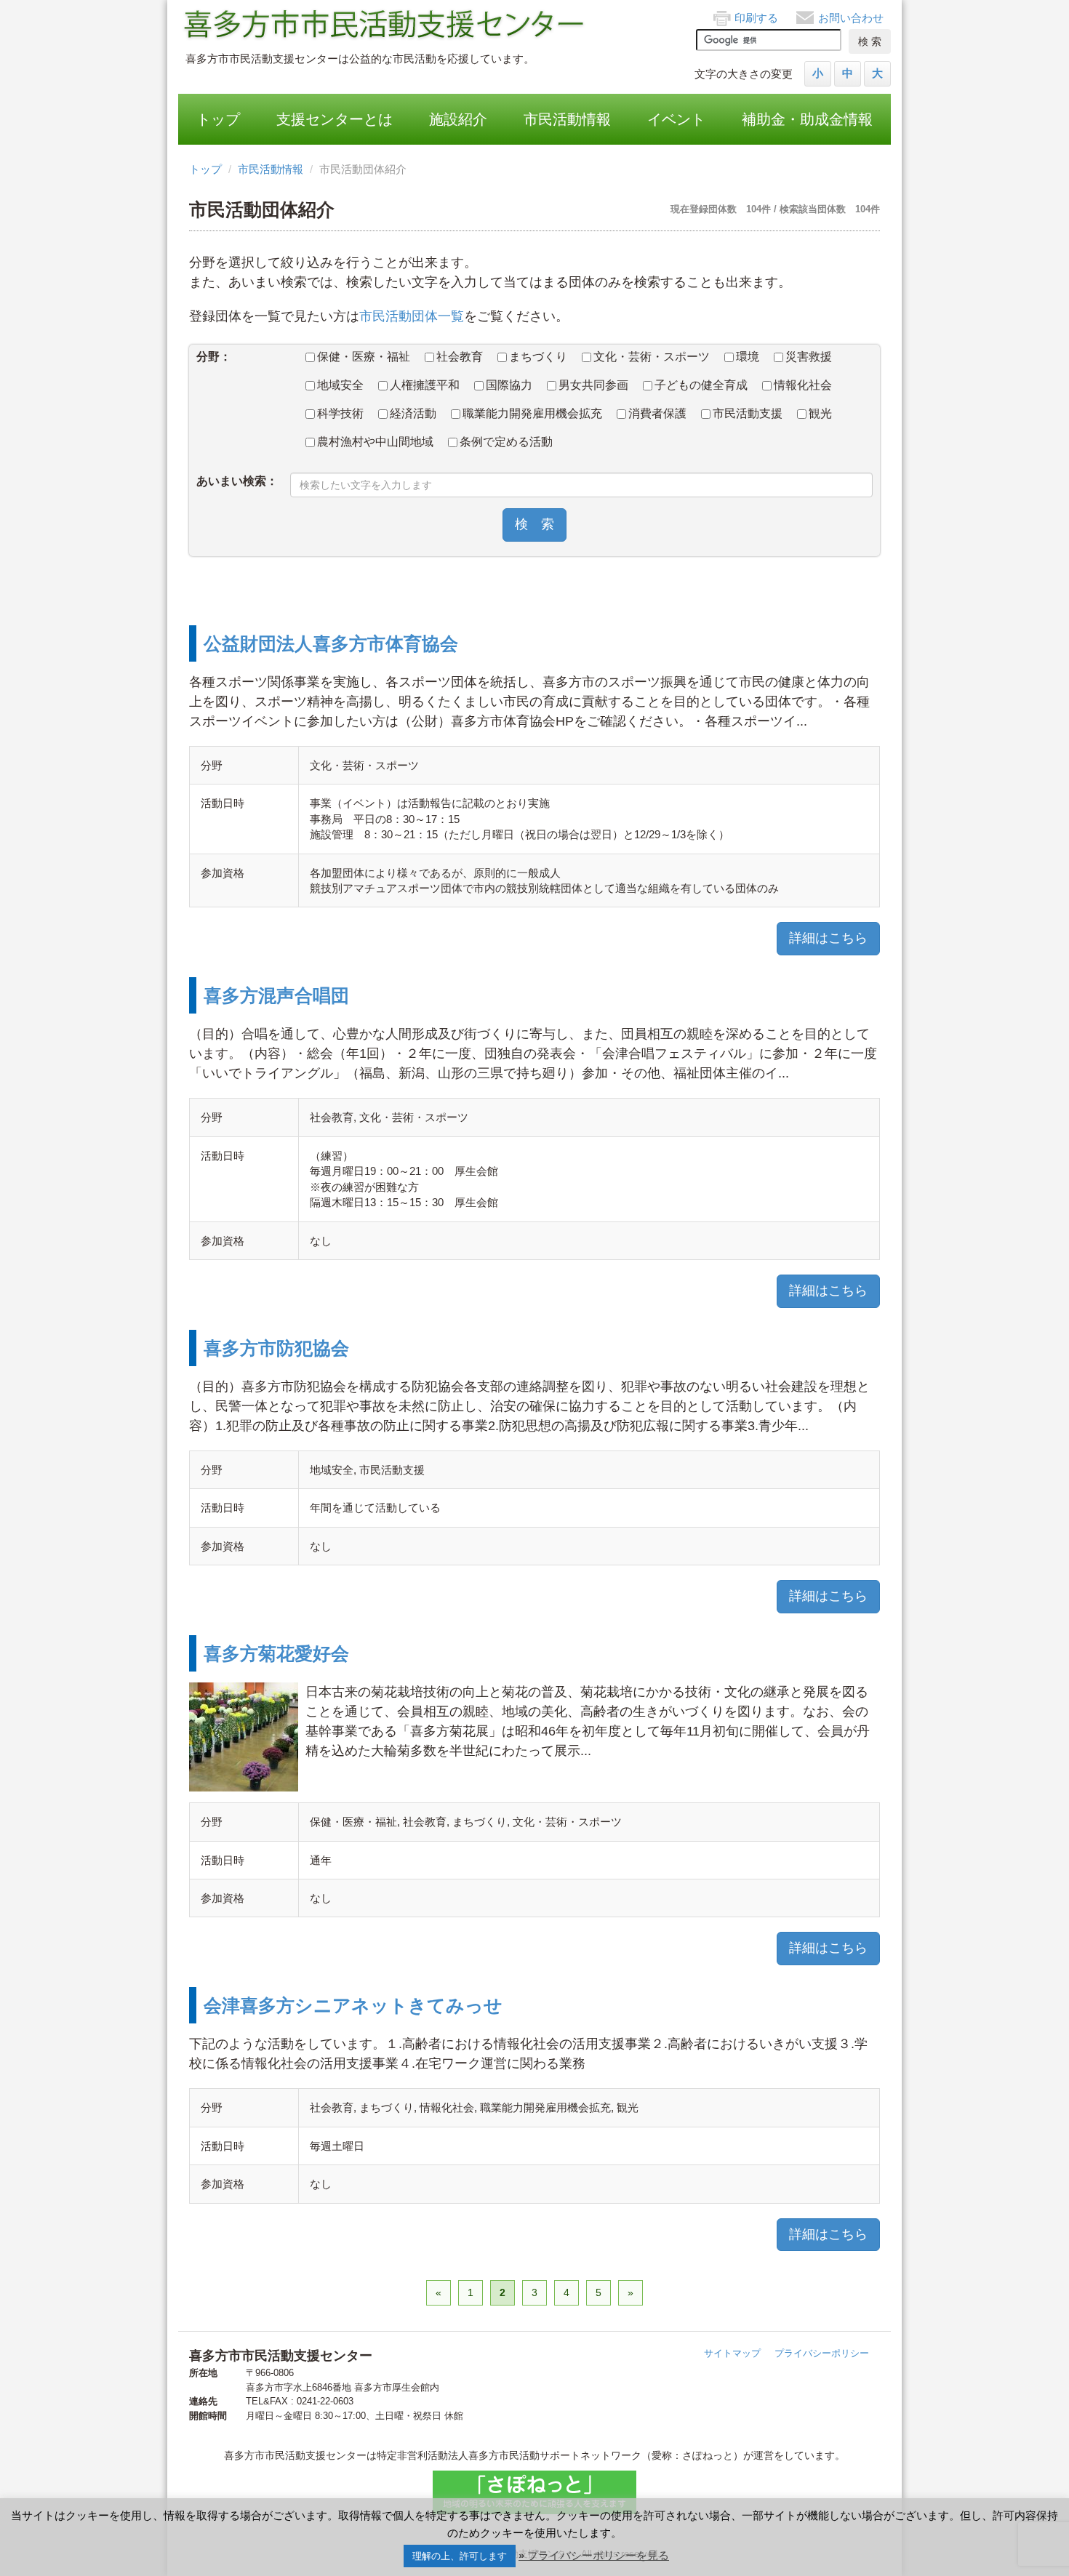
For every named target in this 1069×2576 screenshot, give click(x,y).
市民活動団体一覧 (412, 316)
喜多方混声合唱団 (276, 995)
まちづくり (538, 357)
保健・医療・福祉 (364, 357)
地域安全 (340, 385)
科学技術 (340, 413)
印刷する (756, 18)
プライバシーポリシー (822, 2353)
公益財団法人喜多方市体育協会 (331, 643)
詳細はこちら (828, 938)
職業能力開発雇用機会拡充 (532, 413)
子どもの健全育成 (701, 385)
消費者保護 (657, 413)
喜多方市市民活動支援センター (385, 25)
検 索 (534, 524)
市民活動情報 (567, 119)
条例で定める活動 (506, 442)
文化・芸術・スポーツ (652, 357)
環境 (748, 357)
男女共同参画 (593, 385)
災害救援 (809, 357)
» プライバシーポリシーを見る (594, 2555)
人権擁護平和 (425, 385)
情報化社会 (803, 385)
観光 (820, 413)
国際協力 (509, 385)
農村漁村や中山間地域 (375, 442)
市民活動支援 (748, 413)
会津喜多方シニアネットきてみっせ (353, 2005)
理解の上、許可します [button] (460, 2556)
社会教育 (460, 357)
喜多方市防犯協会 (276, 1348)
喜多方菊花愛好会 (276, 1653)
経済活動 (413, 413)
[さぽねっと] (534, 2492)
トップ (218, 119)
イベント (676, 119)
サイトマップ (732, 2353)
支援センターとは (335, 119)
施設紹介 (458, 119)
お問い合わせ (851, 18)
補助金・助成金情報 (807, 119)
